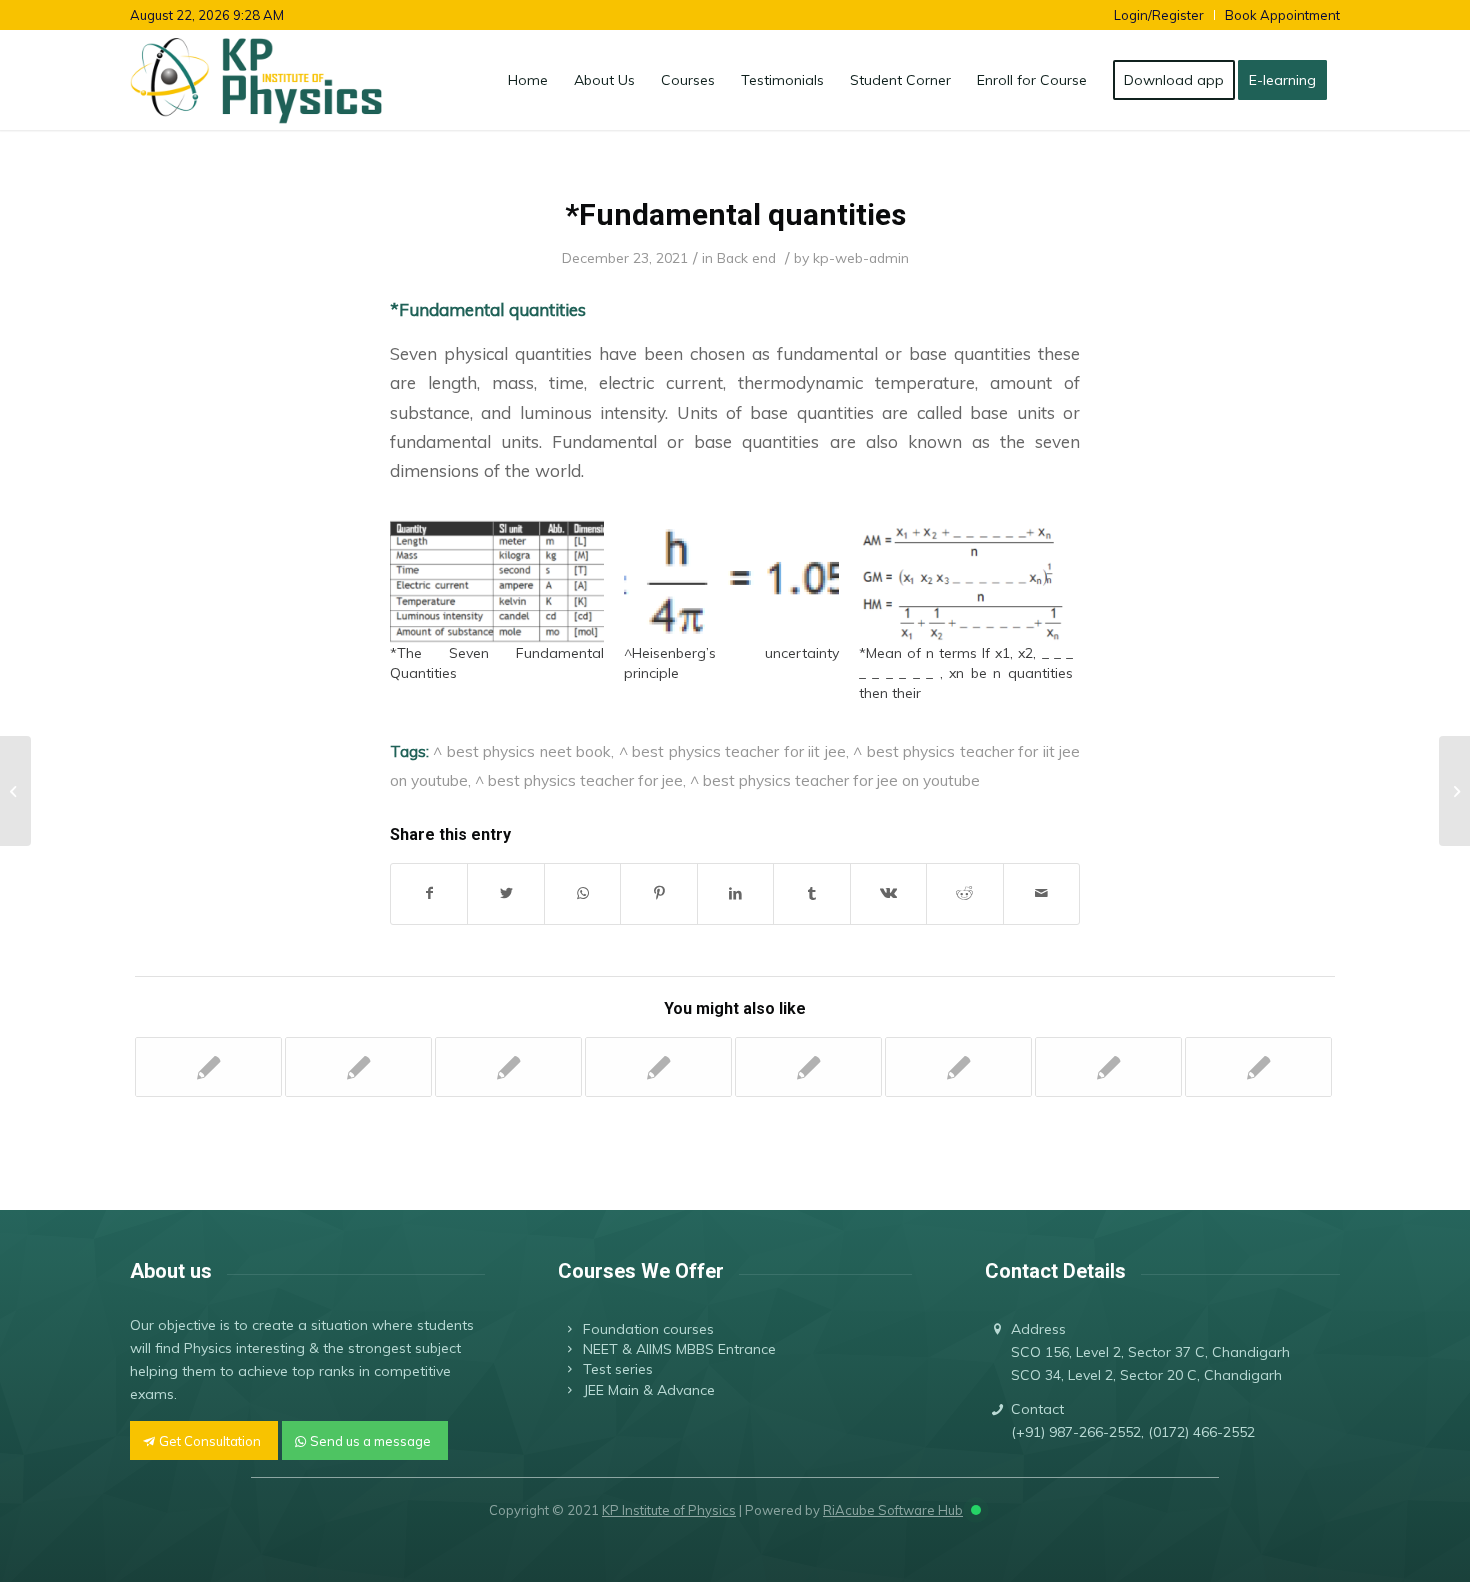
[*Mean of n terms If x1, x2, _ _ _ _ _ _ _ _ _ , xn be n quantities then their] (966, 581)
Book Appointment (1282, 15)
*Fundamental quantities (735, 214)
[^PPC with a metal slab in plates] (1258, 1067)
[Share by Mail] (1042, 893)
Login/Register (1159, 15)
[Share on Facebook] (429, 893)
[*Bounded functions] (1108, 1067)
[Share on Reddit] (964, 893)
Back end (746, 257)
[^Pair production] (208, 1067)
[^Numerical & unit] (15, 791)
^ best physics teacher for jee (579, 780)
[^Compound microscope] (358, 1067)
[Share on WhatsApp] (582, 893)
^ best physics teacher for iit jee (732, 751)
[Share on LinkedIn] (735, 893)
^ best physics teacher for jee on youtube (835, 780)
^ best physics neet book (522, 751)
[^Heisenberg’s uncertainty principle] (731, 581)
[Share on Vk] (888, 893)
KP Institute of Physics (669, 1510)
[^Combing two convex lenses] (808, 1067)
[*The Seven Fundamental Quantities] (497, 581)
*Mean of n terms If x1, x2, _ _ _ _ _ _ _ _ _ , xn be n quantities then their (966, 673)
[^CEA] (508, 1067)
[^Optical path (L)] (658, 1067)
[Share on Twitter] (505, 893)
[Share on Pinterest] (658, 893)
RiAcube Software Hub (893, 1510)
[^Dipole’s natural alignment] (958, 1067)
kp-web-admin (861, 257)
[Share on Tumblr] (811, 893)
